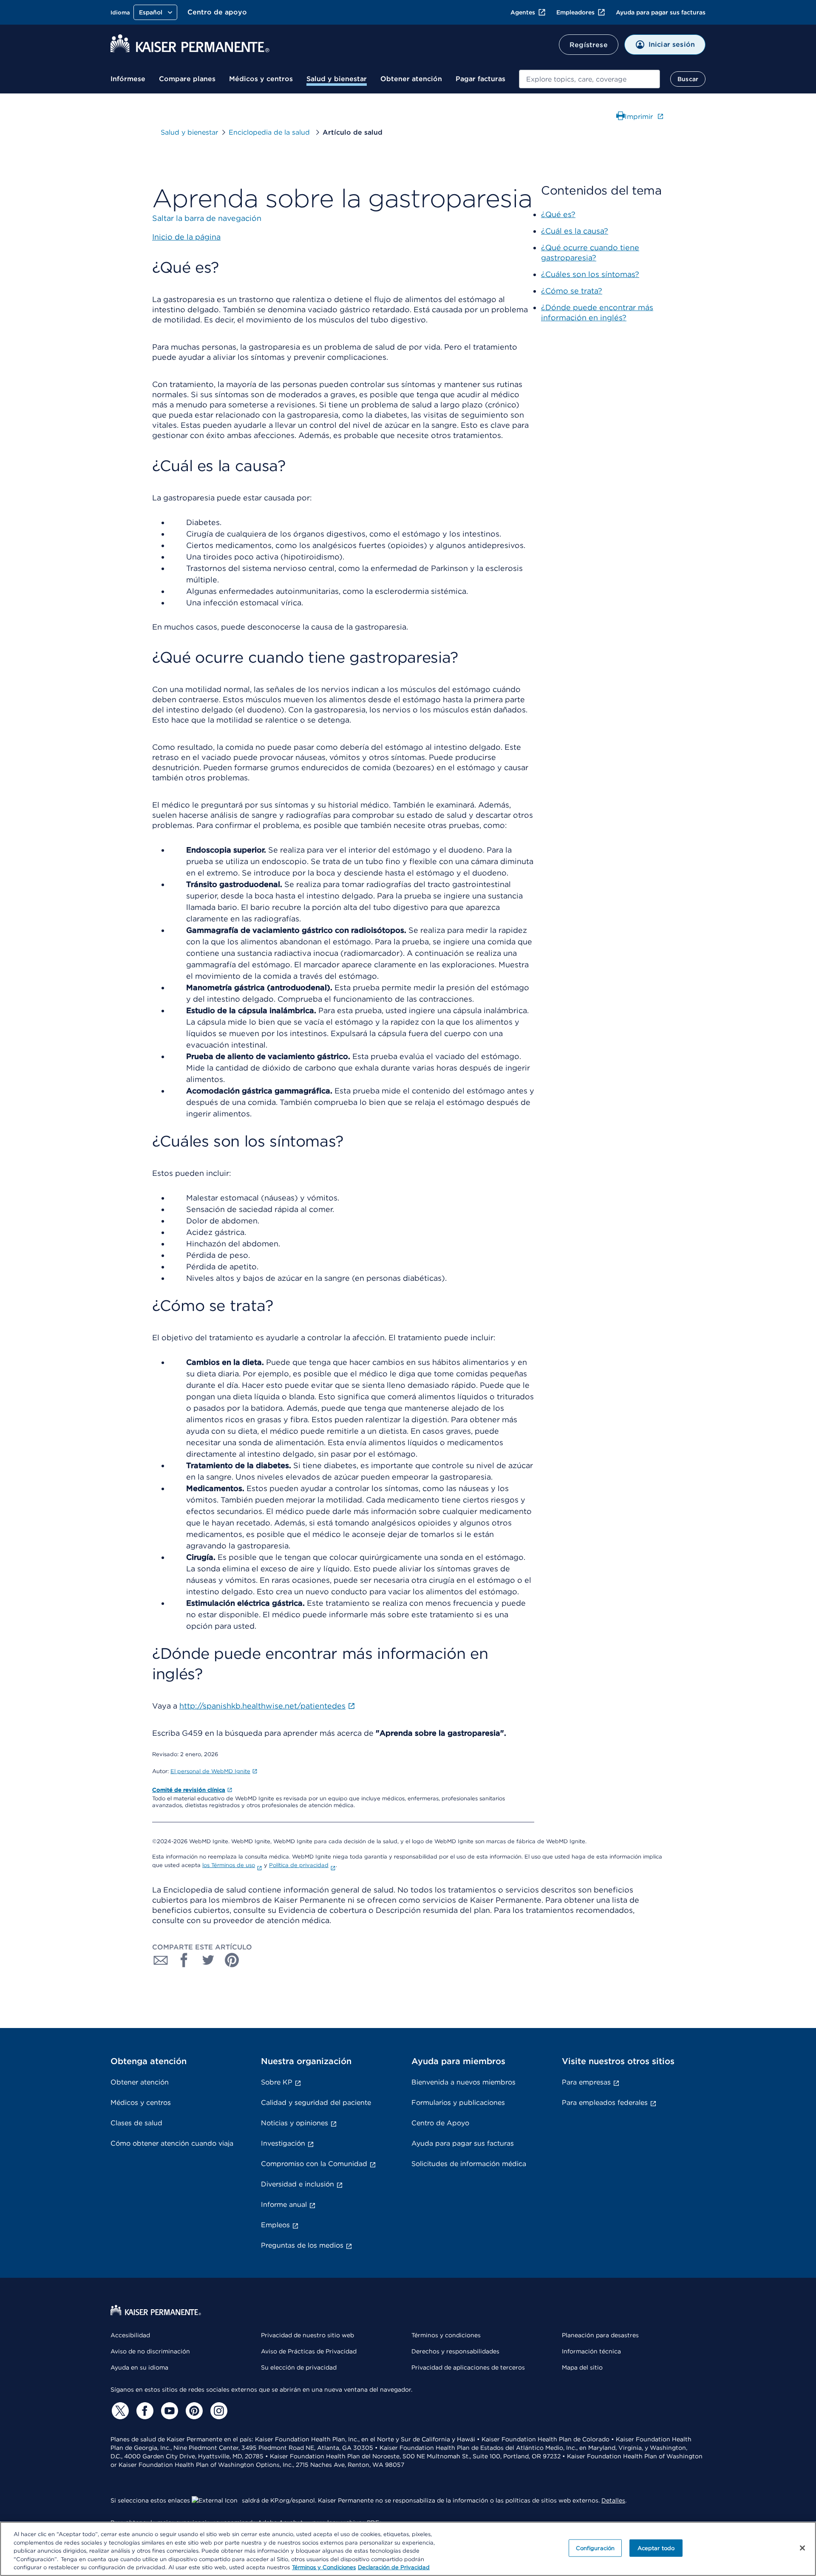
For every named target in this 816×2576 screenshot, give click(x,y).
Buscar (688, 79)
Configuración (595, 2548)
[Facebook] (144, 2411)
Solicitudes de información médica (469, 2164)
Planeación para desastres (600, 2335)
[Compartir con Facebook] (184, 1960)
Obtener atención (411, 79)
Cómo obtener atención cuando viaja (172, 2143)
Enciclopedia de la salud (270, 132)
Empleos (275, 2225)
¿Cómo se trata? (572, 291)
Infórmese (128, 79)
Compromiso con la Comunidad (314, 2164)
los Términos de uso (229, 1865)
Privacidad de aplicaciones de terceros (468, 2367)
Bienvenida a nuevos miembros (463, 2082)
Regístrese (589, 45)
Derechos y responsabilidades (455, 2351)
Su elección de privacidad (299, 2367)
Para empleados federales (605, 2103)
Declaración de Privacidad (394, 2567)
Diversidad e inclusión (297, 2184)
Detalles (613, 2500)
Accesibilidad (130, 2335)
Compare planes (187, 79)
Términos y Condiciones (324, 2567)
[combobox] (589, 79)
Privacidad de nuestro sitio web (307, 2335)
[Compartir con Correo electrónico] (161, 1960)
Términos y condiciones (446, 2335)
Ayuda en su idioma (139, 2367)
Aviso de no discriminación (150, 2351)
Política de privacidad (299, 1865)
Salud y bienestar (337, 79)
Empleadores (575, 12)
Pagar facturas (480, 79)
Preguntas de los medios (302, 2245)
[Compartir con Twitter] (208, 1960)
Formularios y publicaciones (458, 2103)
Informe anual (284, 2205)
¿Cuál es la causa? (575, 231)
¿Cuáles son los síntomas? (590, 274)
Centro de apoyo (217, 12)
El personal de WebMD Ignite (210, 1771)
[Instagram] (218, 2411)
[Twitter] (119, 2411)
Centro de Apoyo (440, 2123)
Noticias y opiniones (295, 2123)
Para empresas (586, 2082)
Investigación (283, 2143)
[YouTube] (168, 2411)
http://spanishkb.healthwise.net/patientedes (262, 1706)
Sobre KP (277, 2082)
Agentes (523, 12)
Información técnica (591, 2351)
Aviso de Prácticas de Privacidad (309, 2351)
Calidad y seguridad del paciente (316, 2103)
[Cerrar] (802, 2548)
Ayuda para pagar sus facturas (661, 12)
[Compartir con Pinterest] (232, 1960)
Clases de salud (136, 2123)
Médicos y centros (261, 79)
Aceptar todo (656, 2548)
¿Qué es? (558, 214)
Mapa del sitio (582, 2367)
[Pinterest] (193, 2411)
